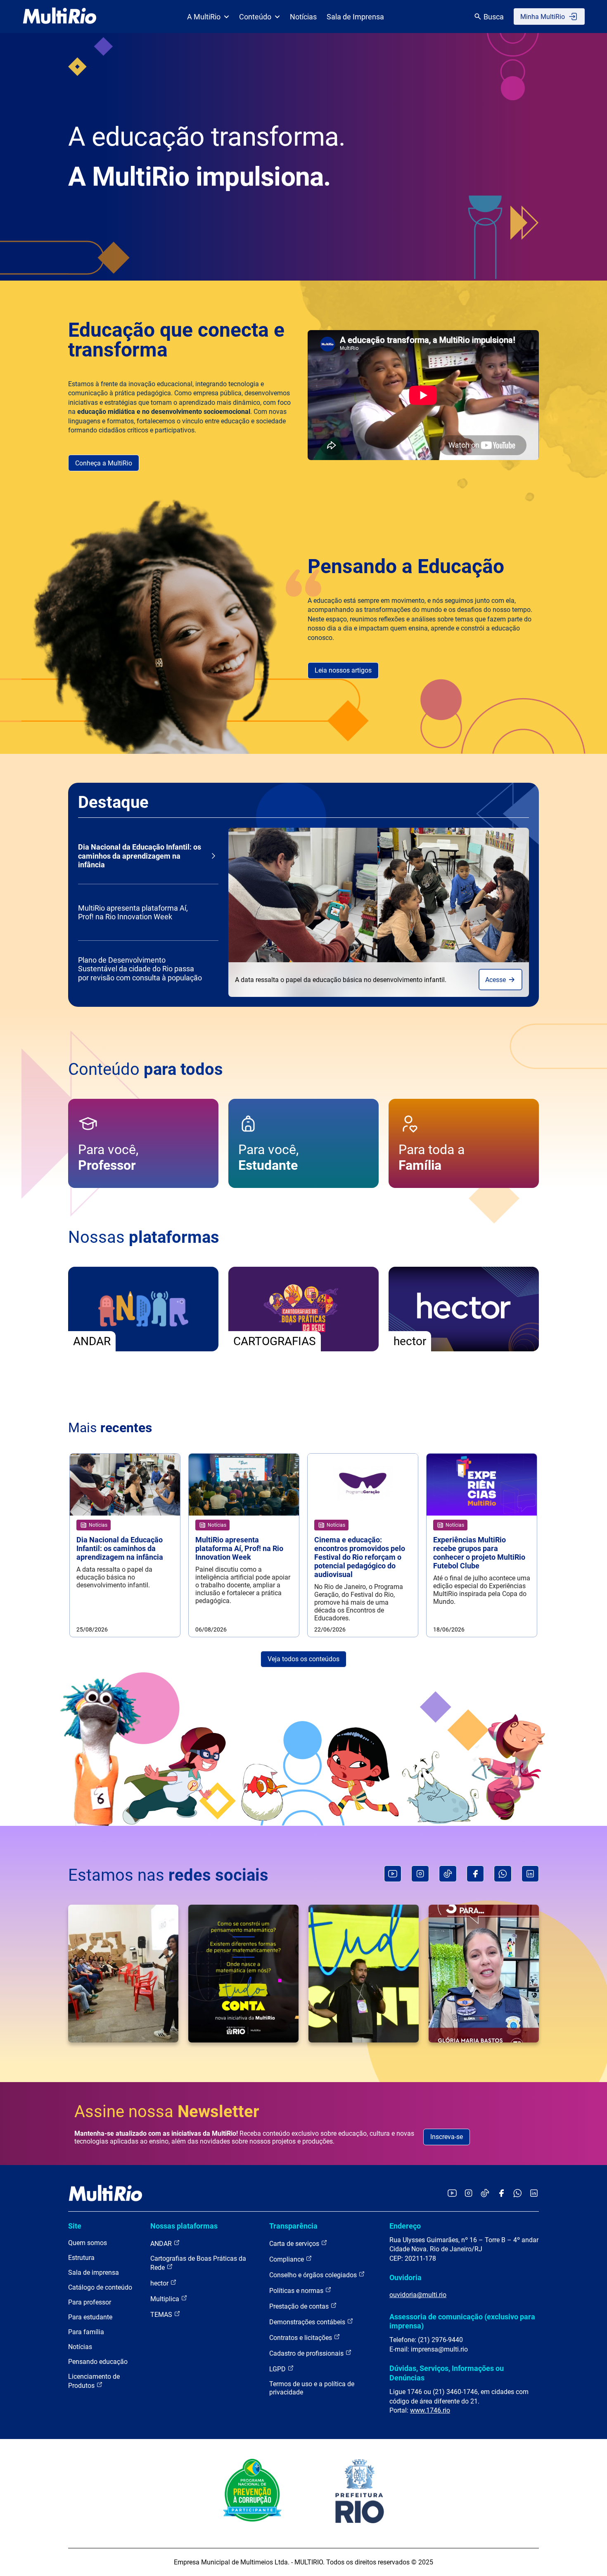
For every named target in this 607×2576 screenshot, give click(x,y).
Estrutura (81, 2258)
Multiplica (166, 2299)
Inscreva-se (447, 2137)
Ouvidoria (405, 2277)
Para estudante (90, 2317)
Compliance (287, 2259)
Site (75, 2226)
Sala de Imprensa (355, 17)
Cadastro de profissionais (307, 2353)
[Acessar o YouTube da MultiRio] (452, 2194)
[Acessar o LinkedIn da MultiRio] (534, 2194)
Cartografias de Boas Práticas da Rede (198, 2263)
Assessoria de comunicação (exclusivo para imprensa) (462, 2321)
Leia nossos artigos (343, 670)
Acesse (496, 980)
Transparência (293, 2226)
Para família (86, 2332)
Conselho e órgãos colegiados (314, 2275)
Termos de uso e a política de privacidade (312, 2388)
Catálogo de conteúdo (100, 2287)
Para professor (90, 2302)
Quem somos (88, 2243)
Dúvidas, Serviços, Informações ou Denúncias (447, 2373)
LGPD (278, 2369)
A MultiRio (204, 17)
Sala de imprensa (94, 2273)
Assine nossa (167, 2112)
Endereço (405, 2226)
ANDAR (162, 2244)
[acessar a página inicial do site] (60, 17)
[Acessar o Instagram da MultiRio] (468, 2194)
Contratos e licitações (301, 2338)
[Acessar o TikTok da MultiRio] (485, 2194)
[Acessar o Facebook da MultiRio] (501, 2194)
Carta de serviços (295, 2244)
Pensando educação (98, 2362)
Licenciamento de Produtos (94, 2381)
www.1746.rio (430, 2410)
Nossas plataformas (184, 2226)
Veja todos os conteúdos (303, 1659)
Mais (110, 1428)
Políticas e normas (297, 2291)
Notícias (303, 17)
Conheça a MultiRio (104, 463)
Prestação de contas (300, 2306)
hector (160, 2283)
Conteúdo (255, 17)
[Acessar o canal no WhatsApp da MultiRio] (518, 2194)
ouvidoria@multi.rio (418, 2295)
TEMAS (162, 2315)
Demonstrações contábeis (308, 2322)
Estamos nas (168, 1875)
